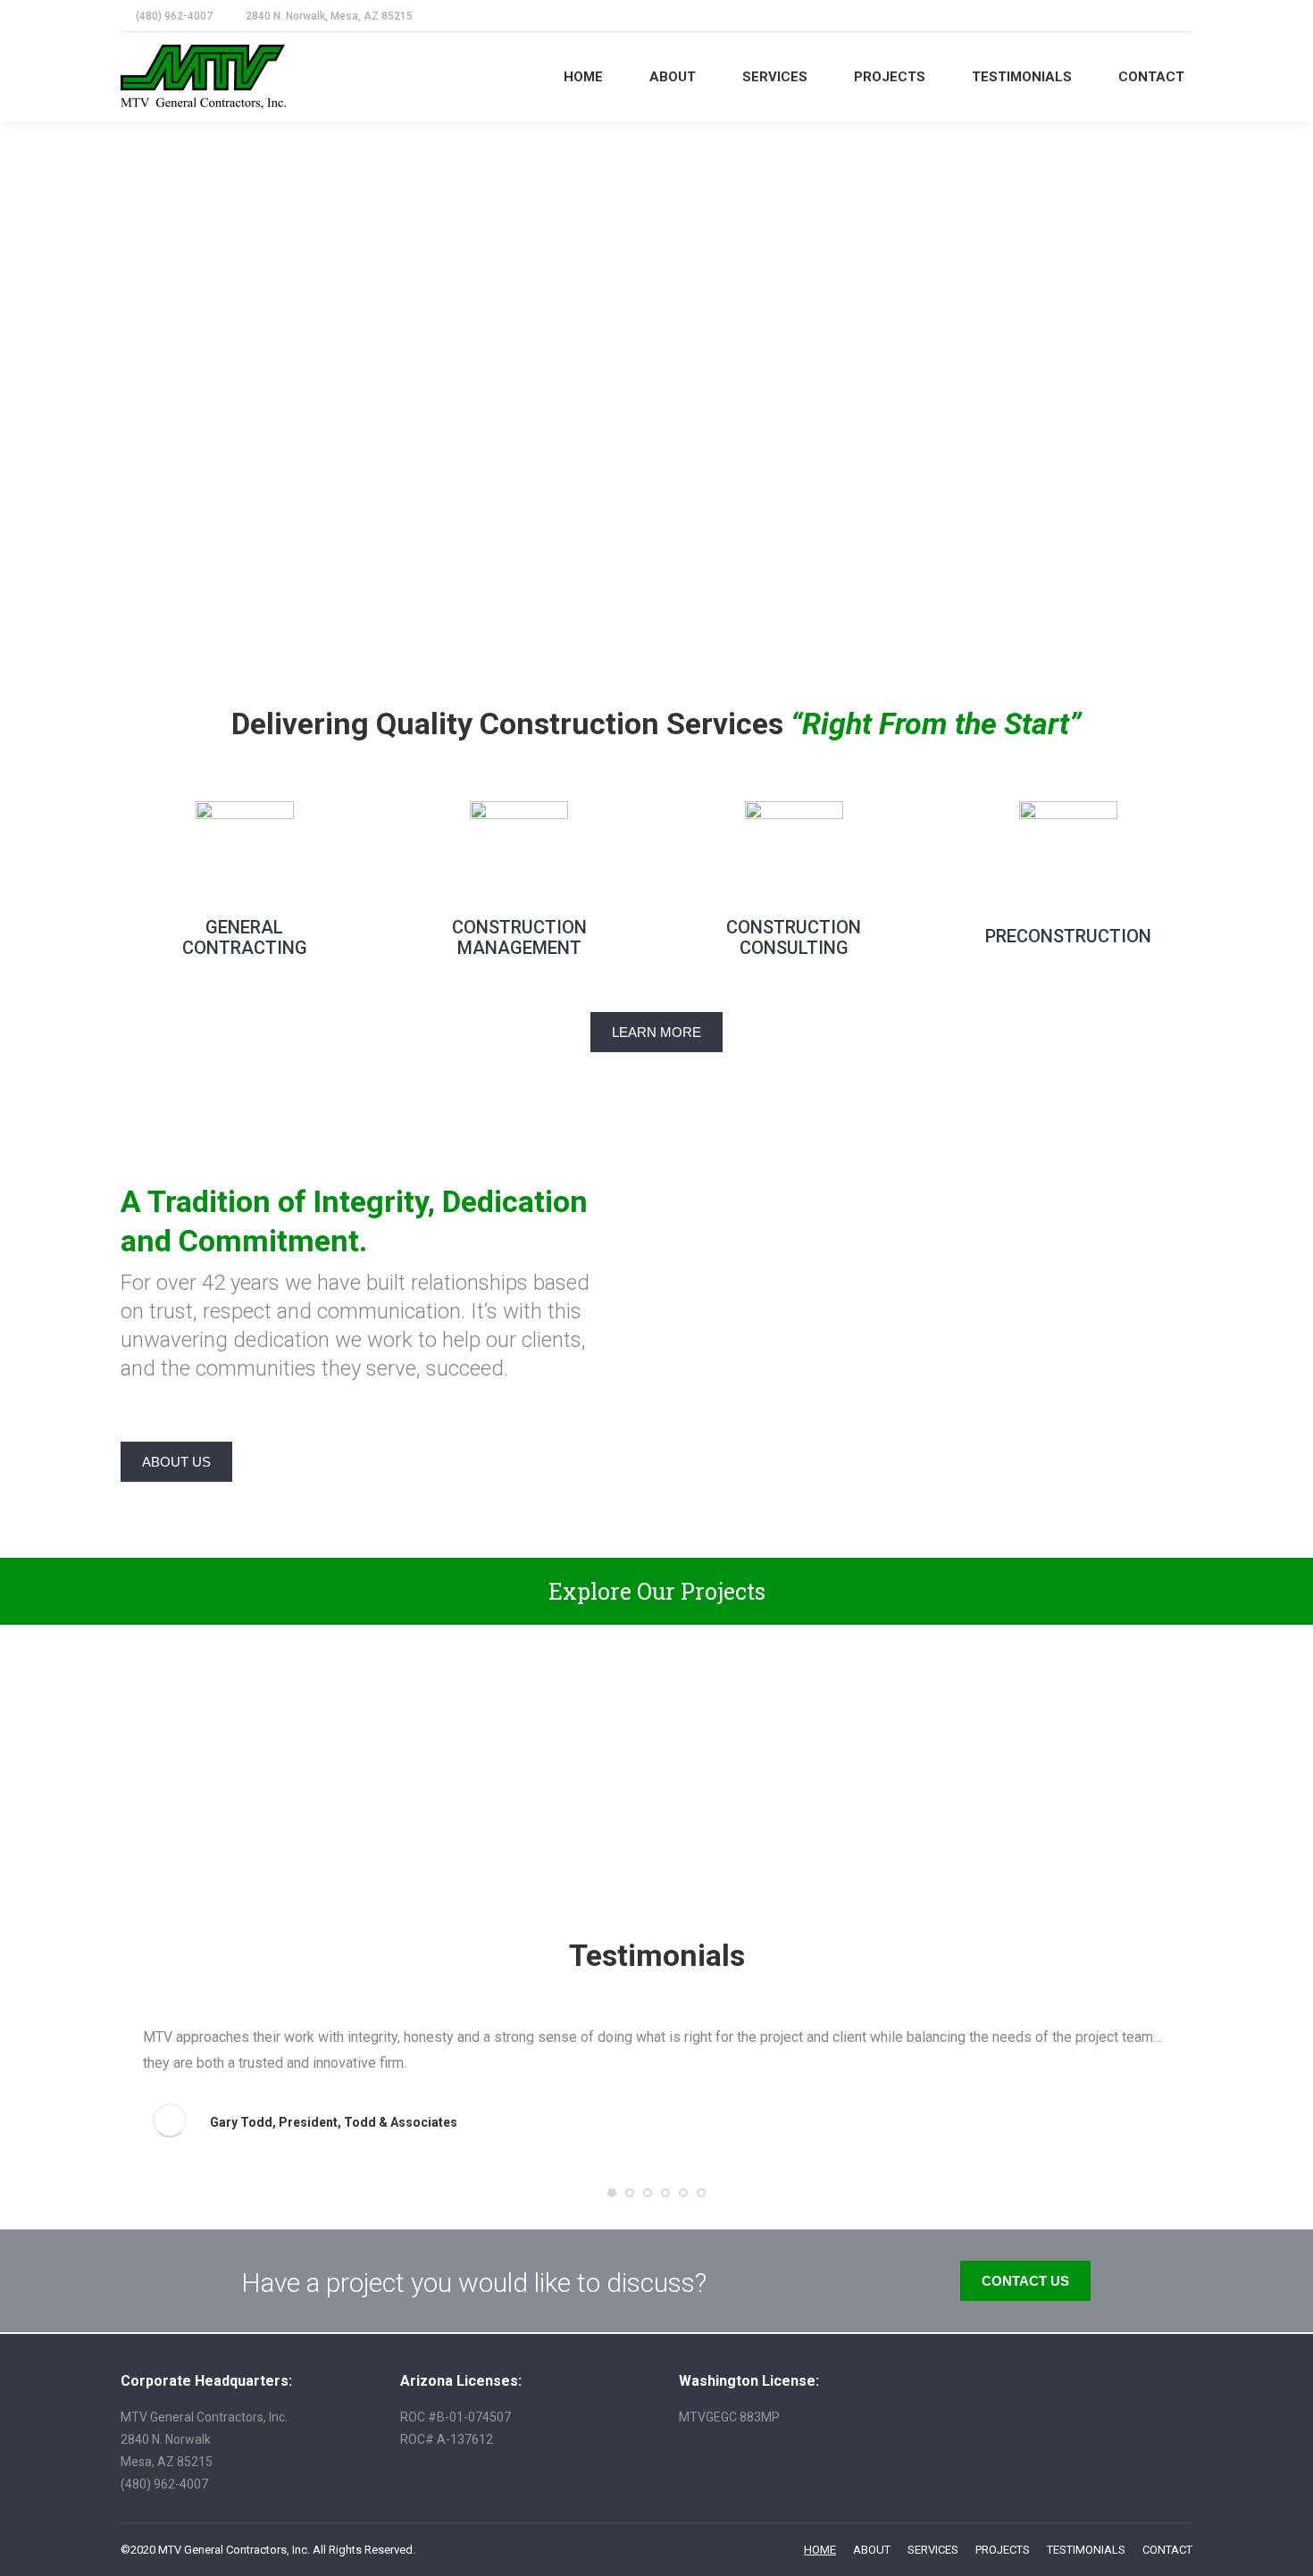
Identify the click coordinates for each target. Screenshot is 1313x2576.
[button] (612, 2193)
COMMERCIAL (794, 1755)
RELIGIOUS (244, 1755)
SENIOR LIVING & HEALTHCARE (519, 1745)
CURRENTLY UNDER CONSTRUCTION (1069, 1745)
